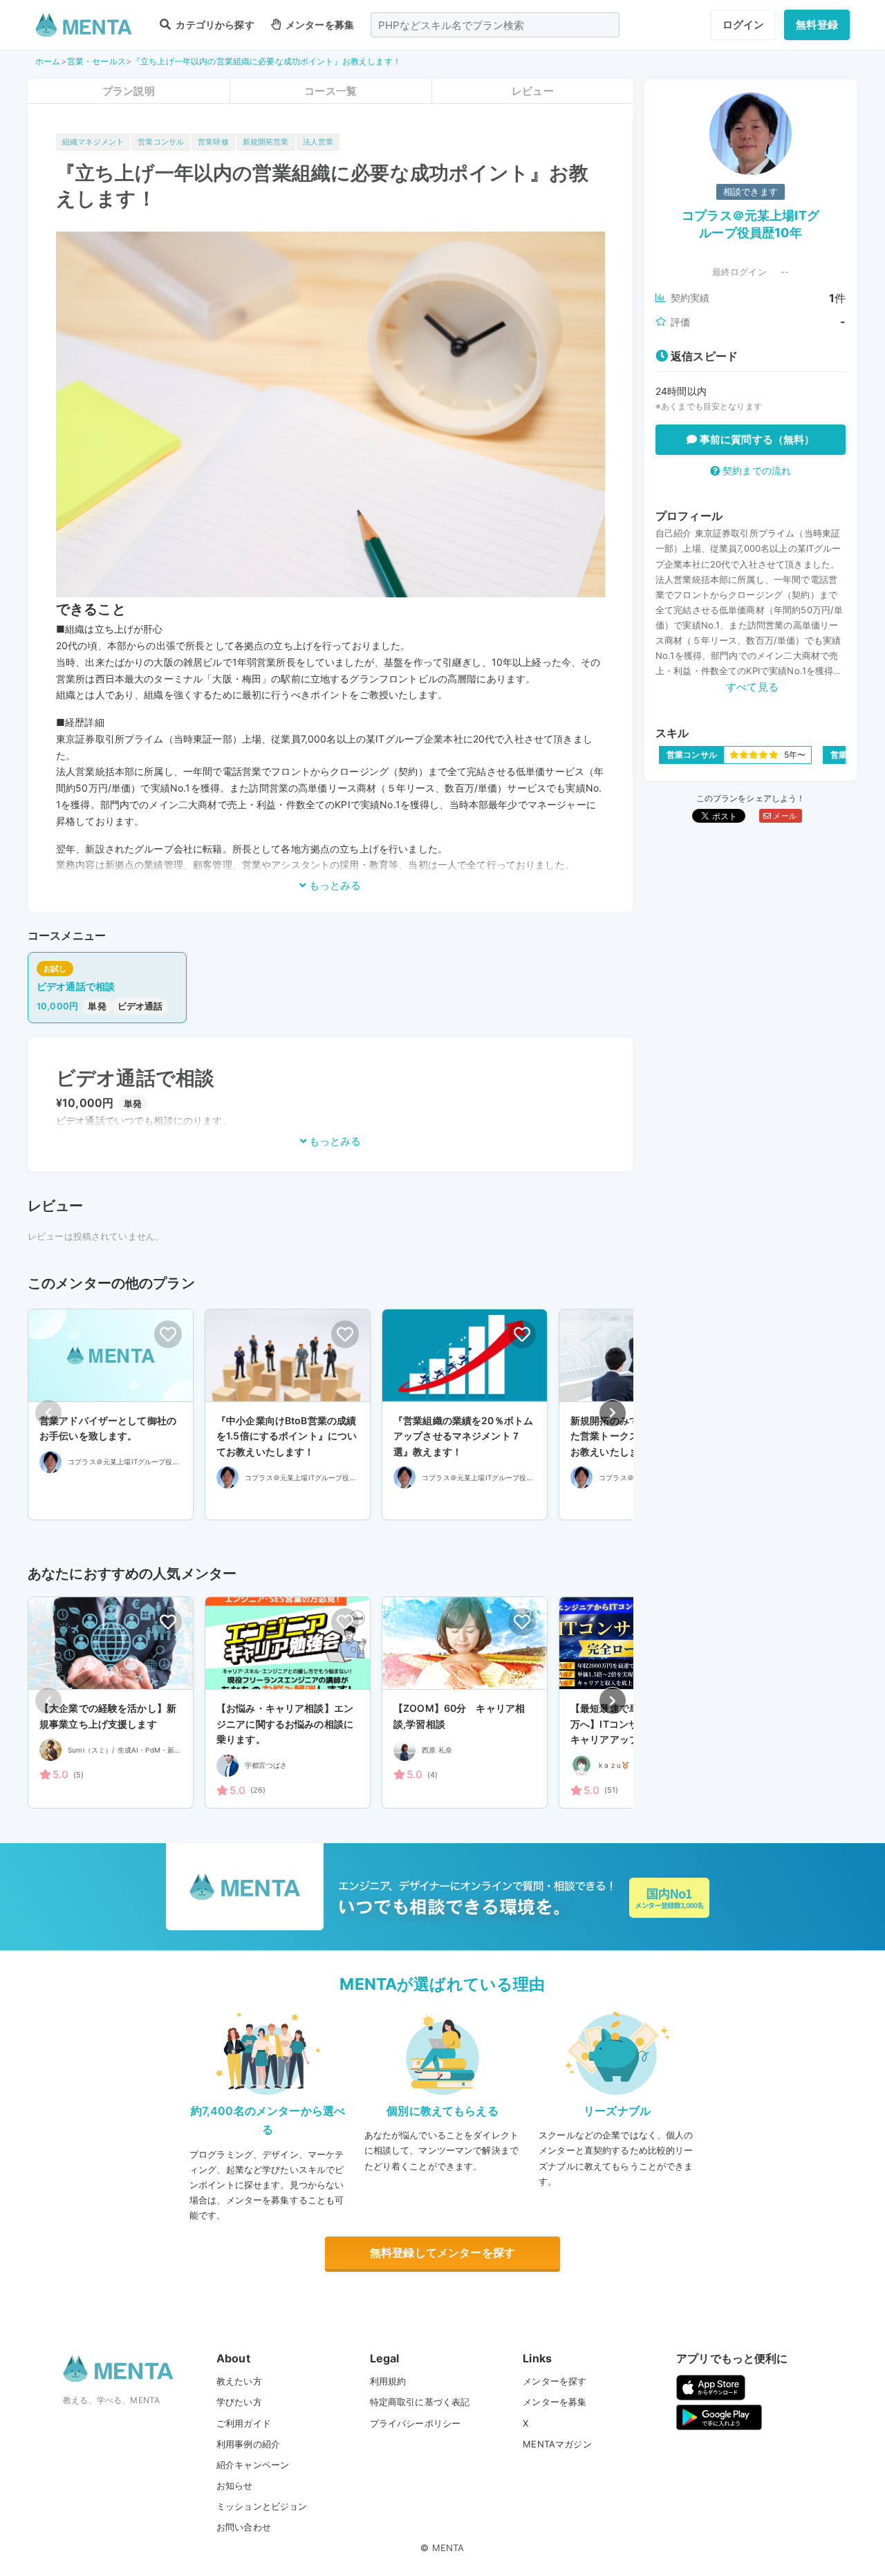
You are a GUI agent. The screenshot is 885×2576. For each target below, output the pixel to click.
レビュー (533, 91)
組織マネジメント (93, 142)
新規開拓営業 (266, 142)
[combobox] (495, 25)
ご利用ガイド (244, 2423)
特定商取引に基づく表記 (420, 2402)
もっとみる (334, 885)
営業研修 (213, 142)
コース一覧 (330, 91)
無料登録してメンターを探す (442, 2252)
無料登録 (817, 25)
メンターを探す (555, 2381)
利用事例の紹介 (248, 2444)
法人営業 (318, 142)
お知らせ (235, 2485)
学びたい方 (239, 2402)
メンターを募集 (319, 25)
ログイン (744, 25)
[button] (613, 1413)
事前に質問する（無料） (756, 439)
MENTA (448, 2548)
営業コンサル (161, 142)
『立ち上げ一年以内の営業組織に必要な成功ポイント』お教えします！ (267, 61)
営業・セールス (96, 61)
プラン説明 (129, 91)
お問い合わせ (244, 2527)
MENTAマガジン (557, 2444)
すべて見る (752, 687)
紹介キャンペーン (253, 2465)
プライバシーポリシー (416, 2423)
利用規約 (388, 2381)
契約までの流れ (755, 470)
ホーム (48, 61)
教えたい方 (239, 2381)
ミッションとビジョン (262, 2506)
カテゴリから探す (214, 25)
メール (784, 816)
